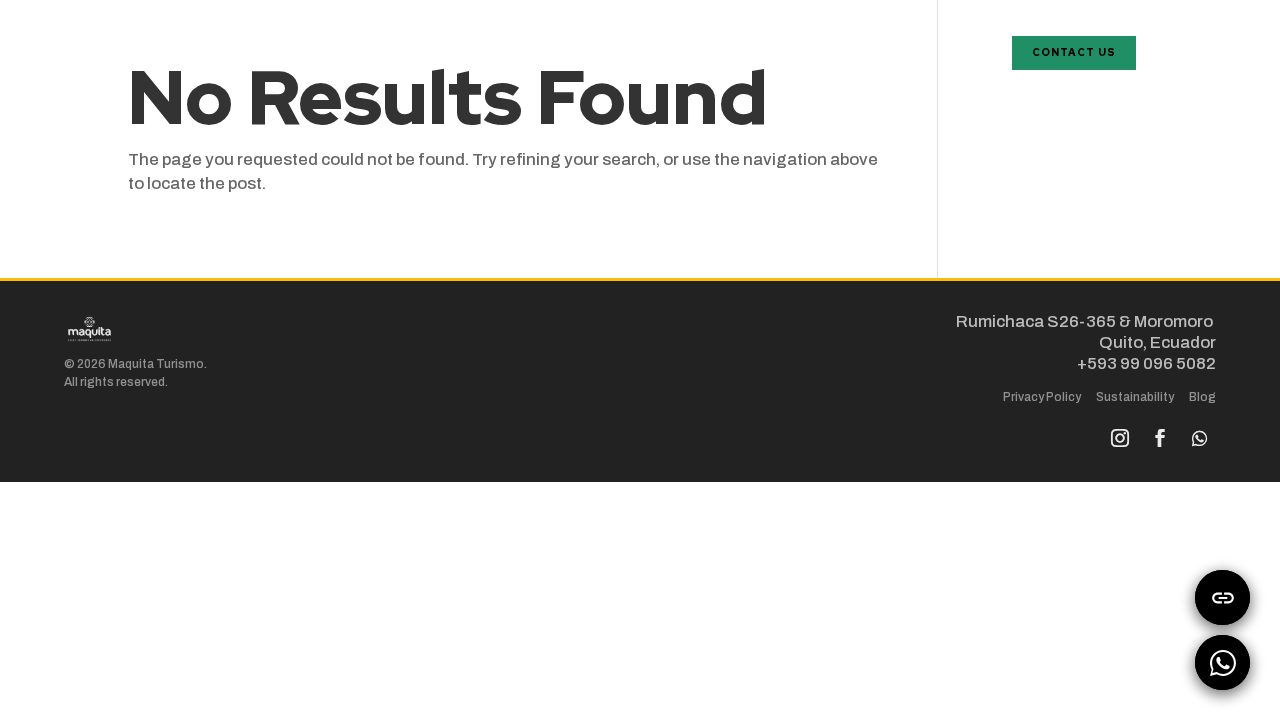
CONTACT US (1074, 52)
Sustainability (1135, 397)
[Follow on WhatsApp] (1200, 438)
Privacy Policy (1042, 397)
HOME (970, 40)
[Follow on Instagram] (1120, 438)
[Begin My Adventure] (1222, 597)
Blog (1202, 397)
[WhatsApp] (1222, 662)
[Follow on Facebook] (1160, 438)
